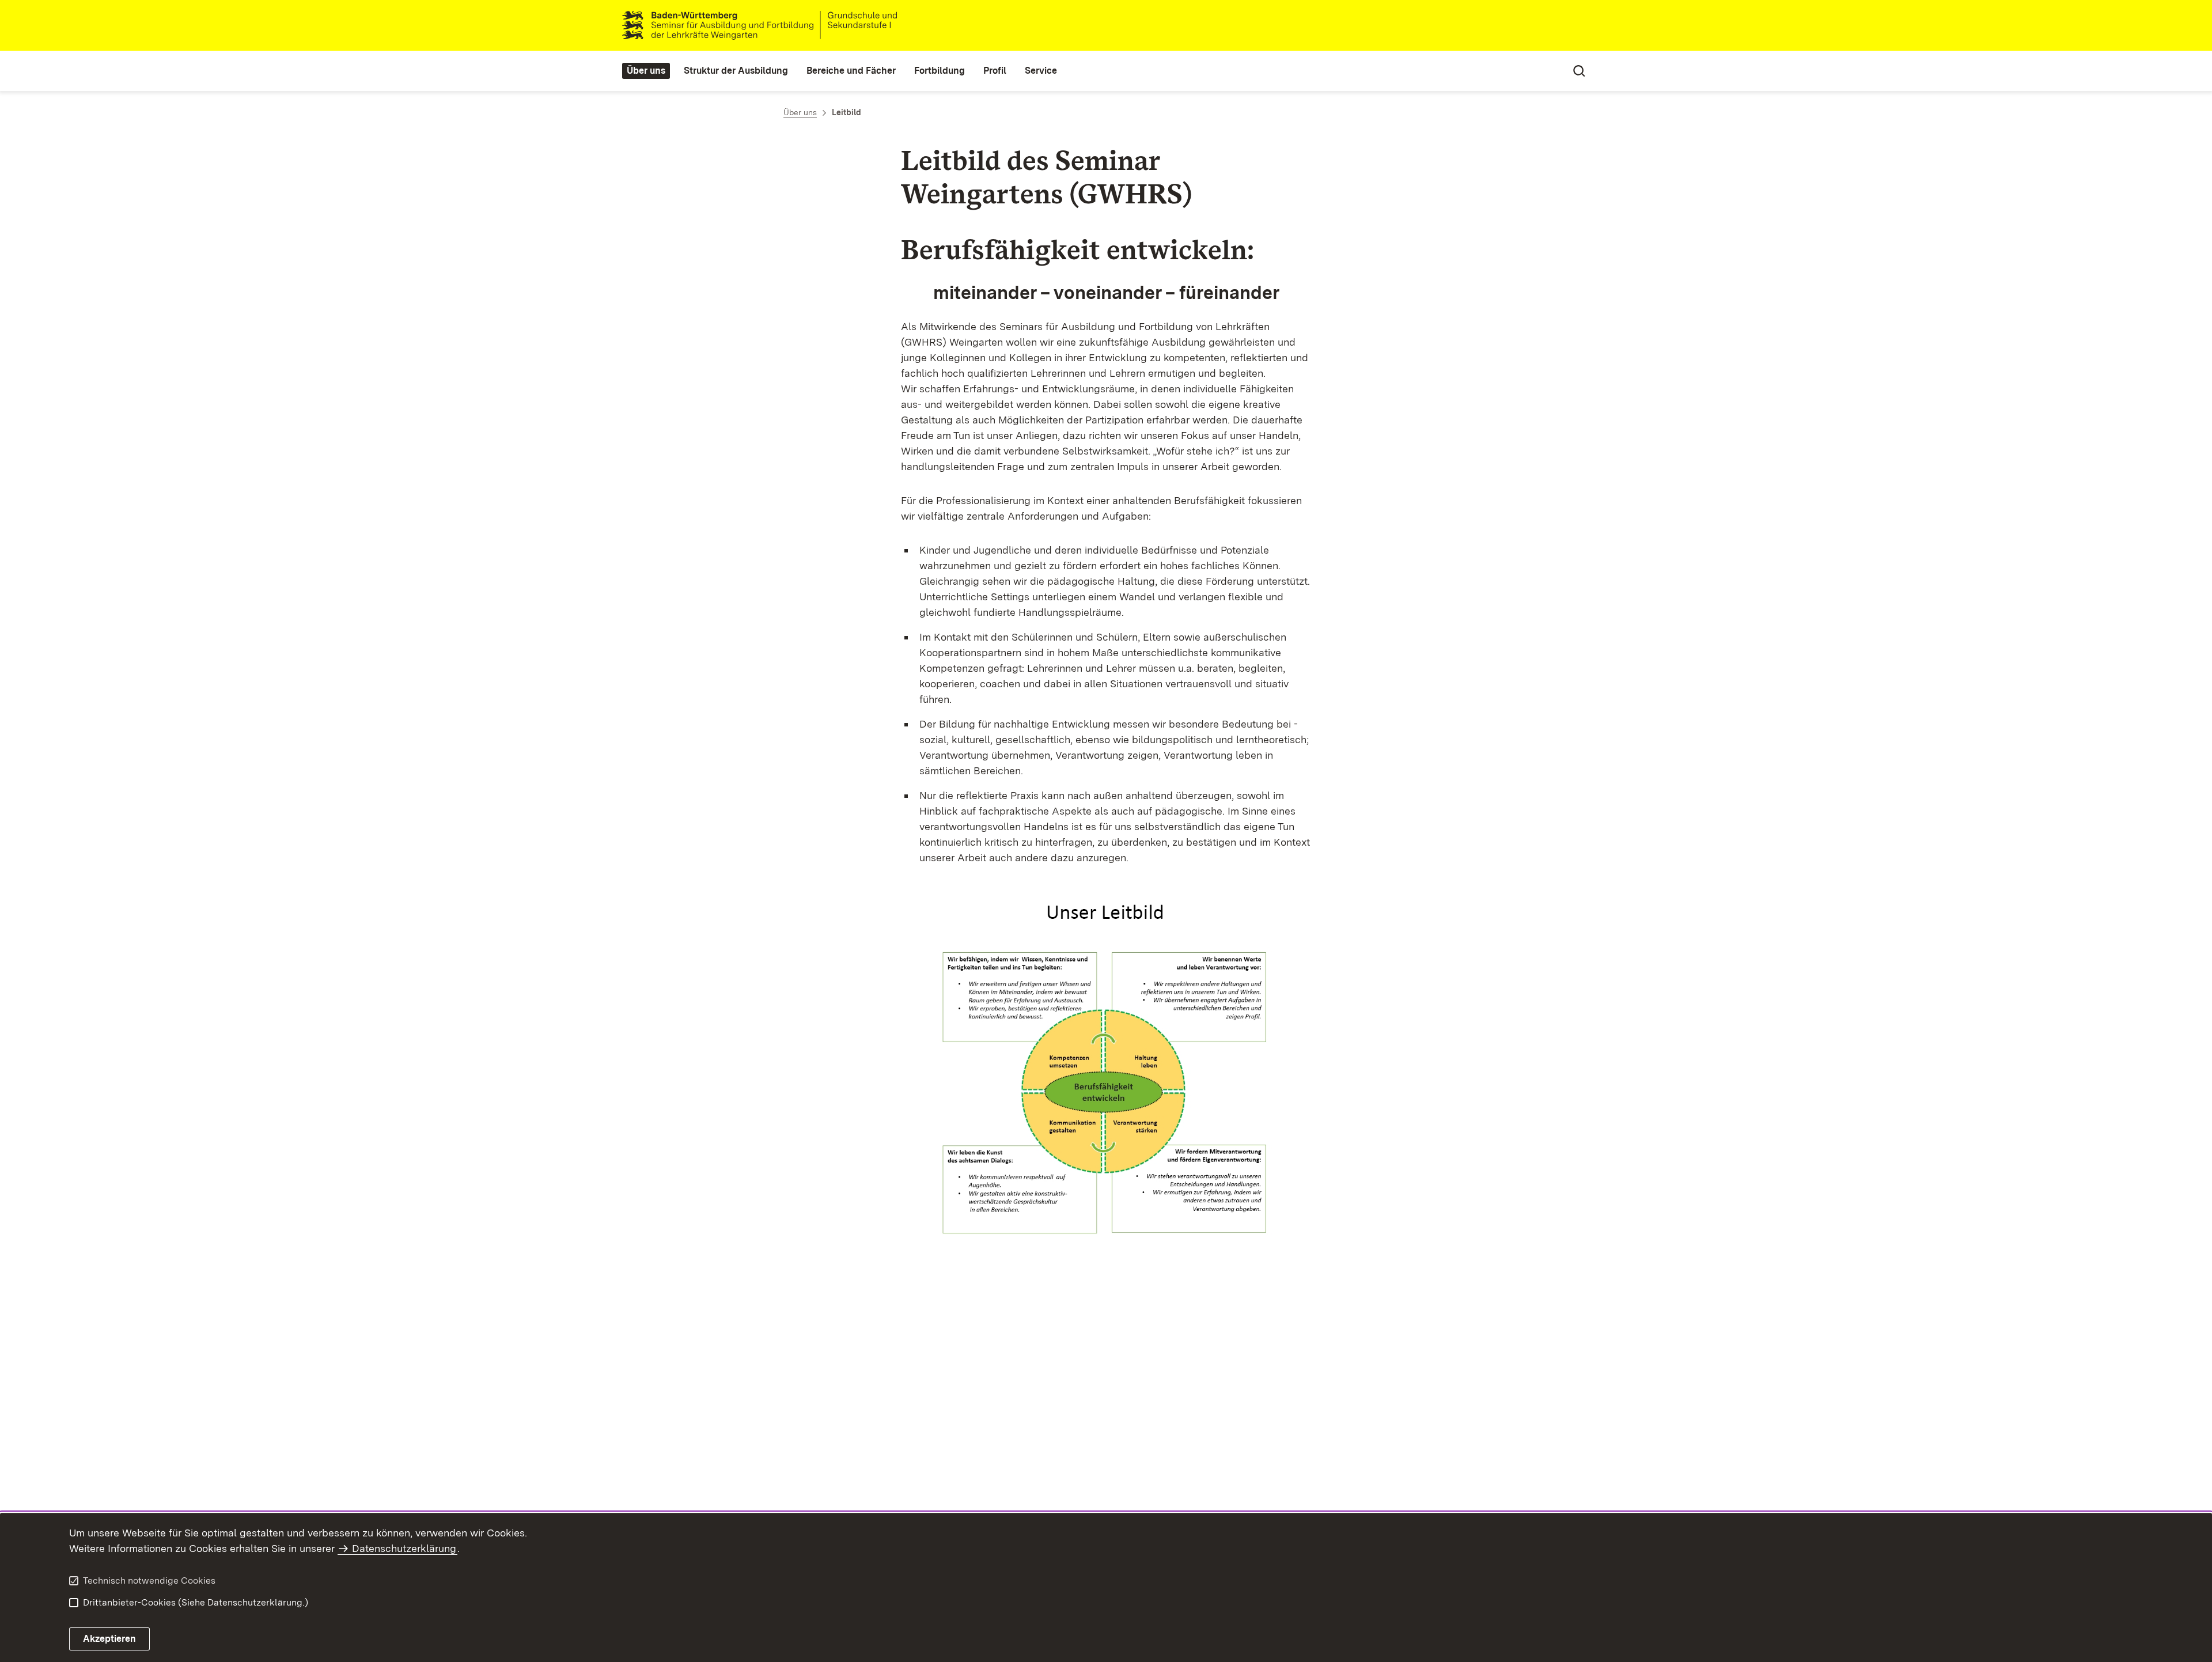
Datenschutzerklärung (404, 1548)
